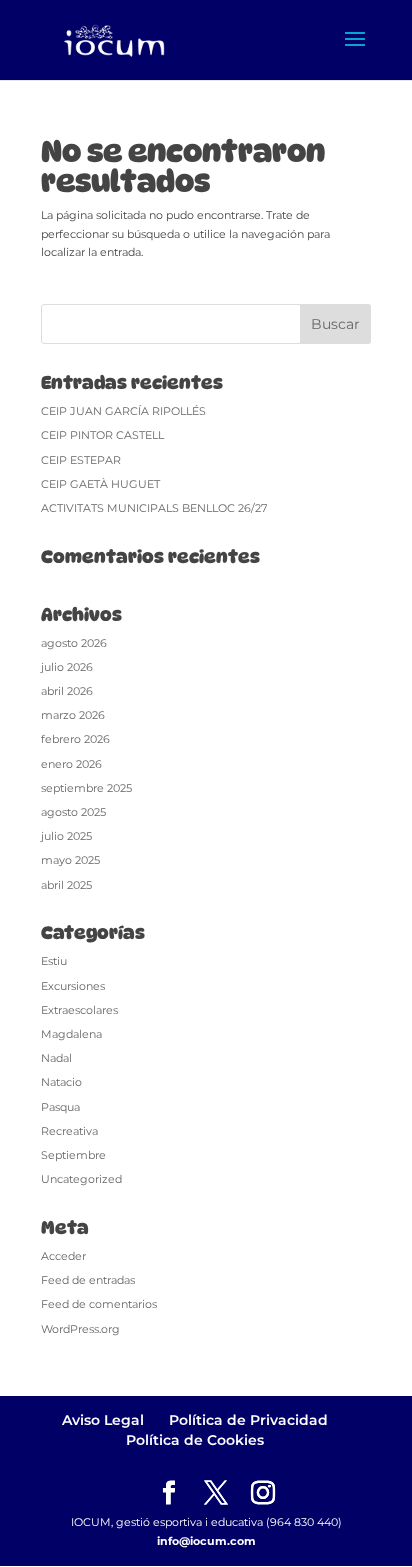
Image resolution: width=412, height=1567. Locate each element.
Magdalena (71, 1034)
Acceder (63, 1256)
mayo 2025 (70, 860)
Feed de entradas (88, 1280)
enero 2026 (71, 764)
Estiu (54, 961)
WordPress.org (80, 1329)
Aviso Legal (103, 1420)
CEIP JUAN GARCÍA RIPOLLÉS (123, 411)
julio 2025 (66, 836)
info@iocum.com (206, 1541)
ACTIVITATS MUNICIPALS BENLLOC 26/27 (154, 508)
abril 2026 (67, 691)
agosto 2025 (73, 812)
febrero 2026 (75, 739)
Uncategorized (81, 1179)
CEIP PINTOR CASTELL (102, 435)
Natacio (61, 1082)
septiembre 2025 (86, 788)
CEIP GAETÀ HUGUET (100, 484)
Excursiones (73, 986)
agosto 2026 (74, 643)
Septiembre (73, 1155)
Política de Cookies (195, 1440)
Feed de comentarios (99, 1304)
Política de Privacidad (248, 1420)
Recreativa (69, 1131)
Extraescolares (79, 1010)
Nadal (56, 1058)
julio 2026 (67, 667)
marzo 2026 (73, 715)
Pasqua (60, 1107)
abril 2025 (66, 885)
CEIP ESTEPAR (81, 460)
